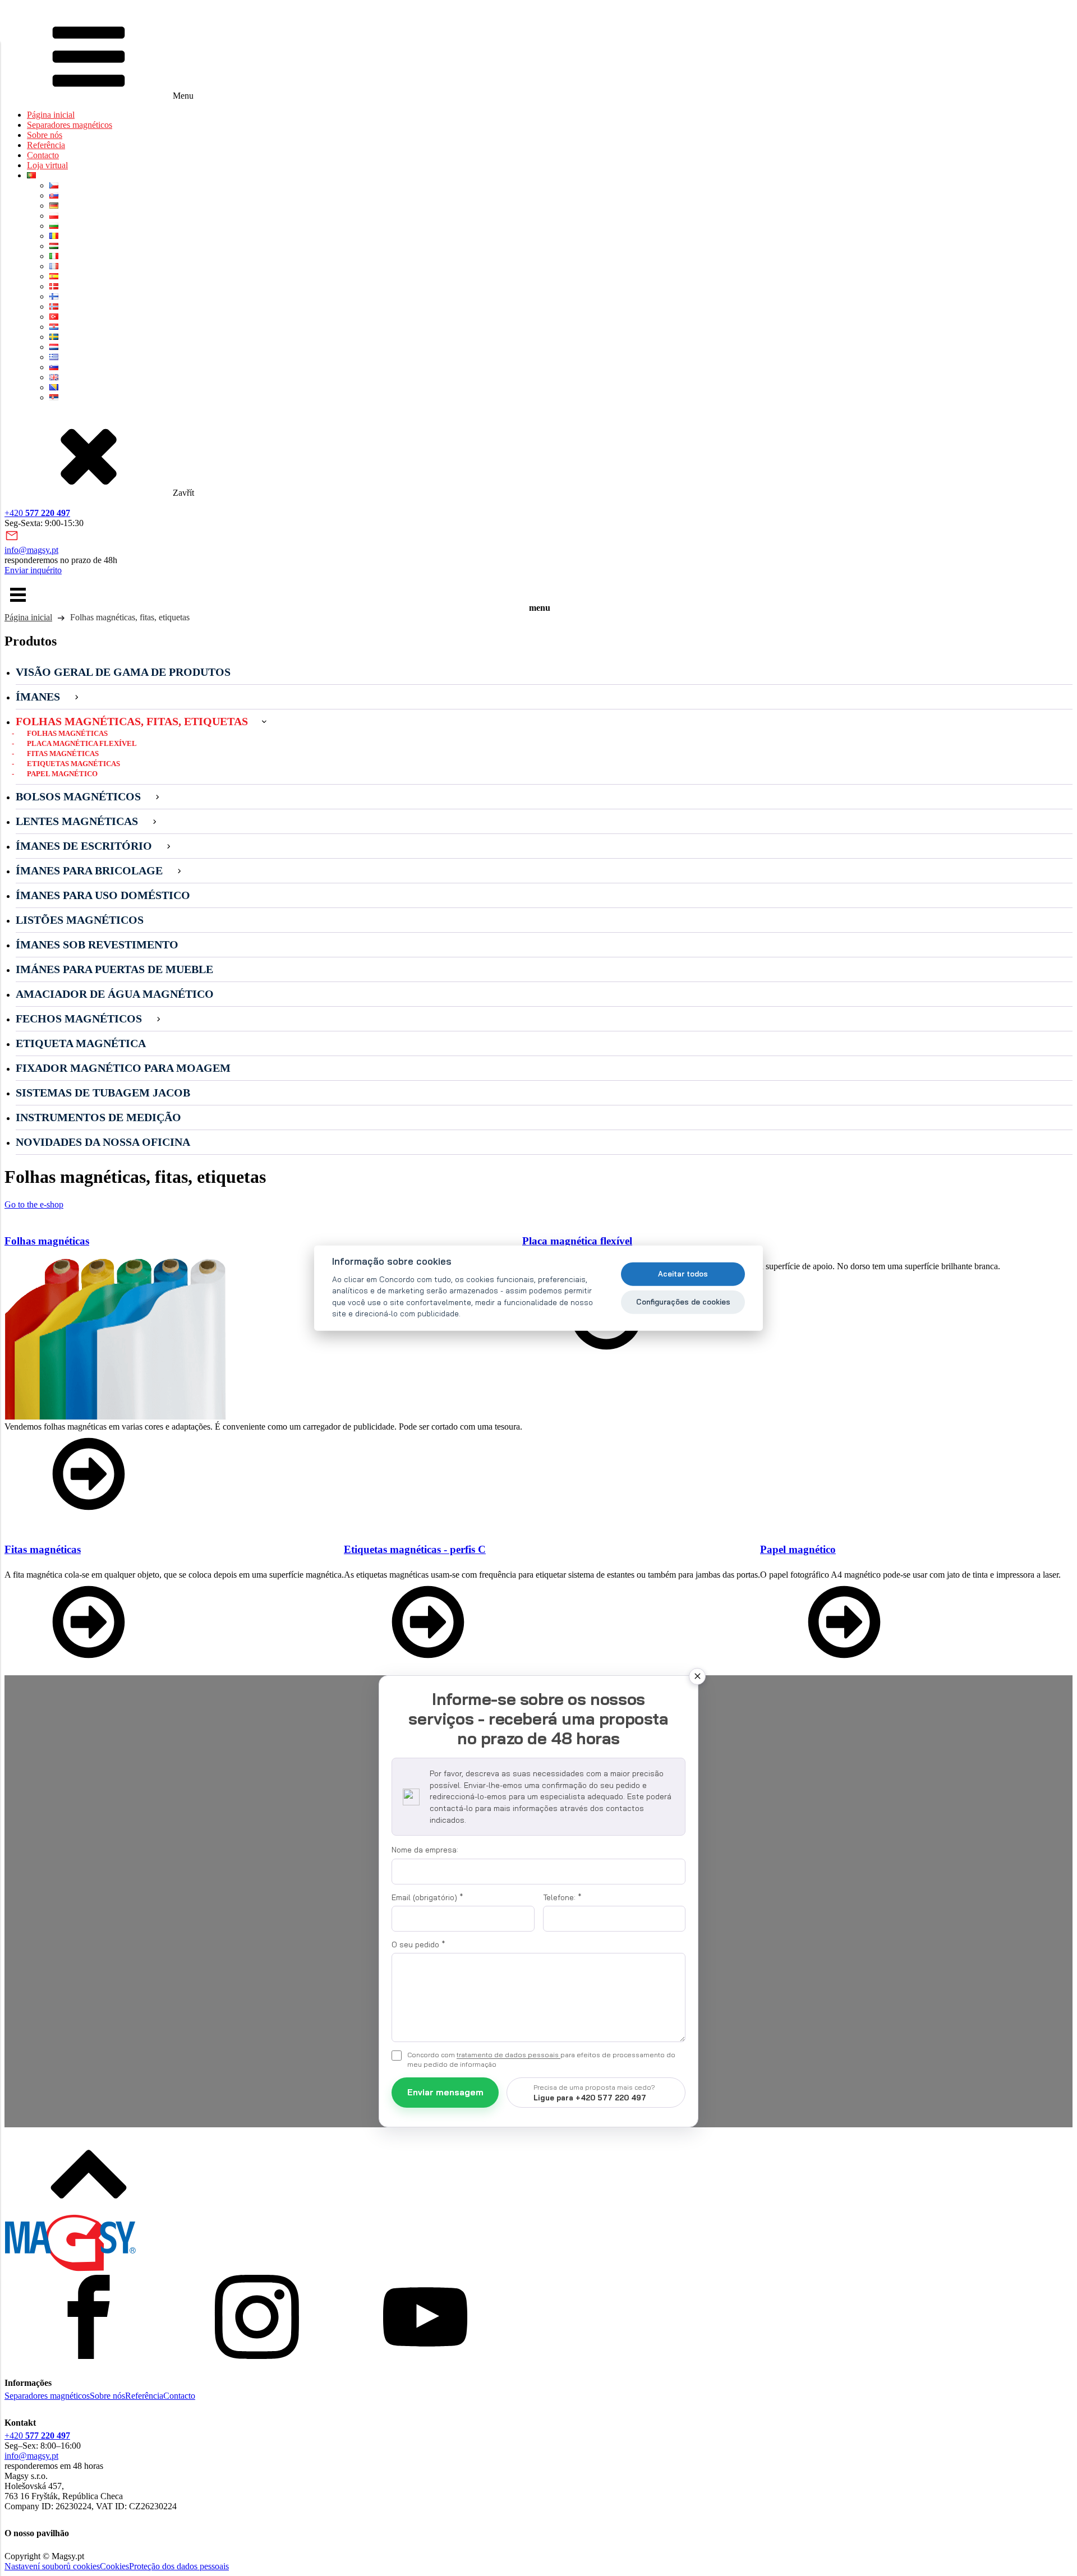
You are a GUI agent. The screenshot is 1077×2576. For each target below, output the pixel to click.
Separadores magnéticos (70, 125)
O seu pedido (418, 1944)
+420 (37, 513)
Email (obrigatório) (427, 1897)
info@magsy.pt (31, 550)
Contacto (43, 155)
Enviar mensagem (445, 2092)
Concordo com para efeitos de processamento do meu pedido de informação (541, 2059)
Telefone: (562, 1897)
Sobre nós (45, 135)
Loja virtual (47, 165)
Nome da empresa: (425, 1850)
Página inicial (51, 115)
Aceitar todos (683, 1274)
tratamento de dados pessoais (508, 2055)
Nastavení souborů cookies (52, 2566)
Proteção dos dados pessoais (179, 2566)
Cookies (114, 2566)
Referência (46, 145)
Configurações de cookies (683, 1302)
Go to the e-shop (34, 1204)
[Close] (697, 1676)
